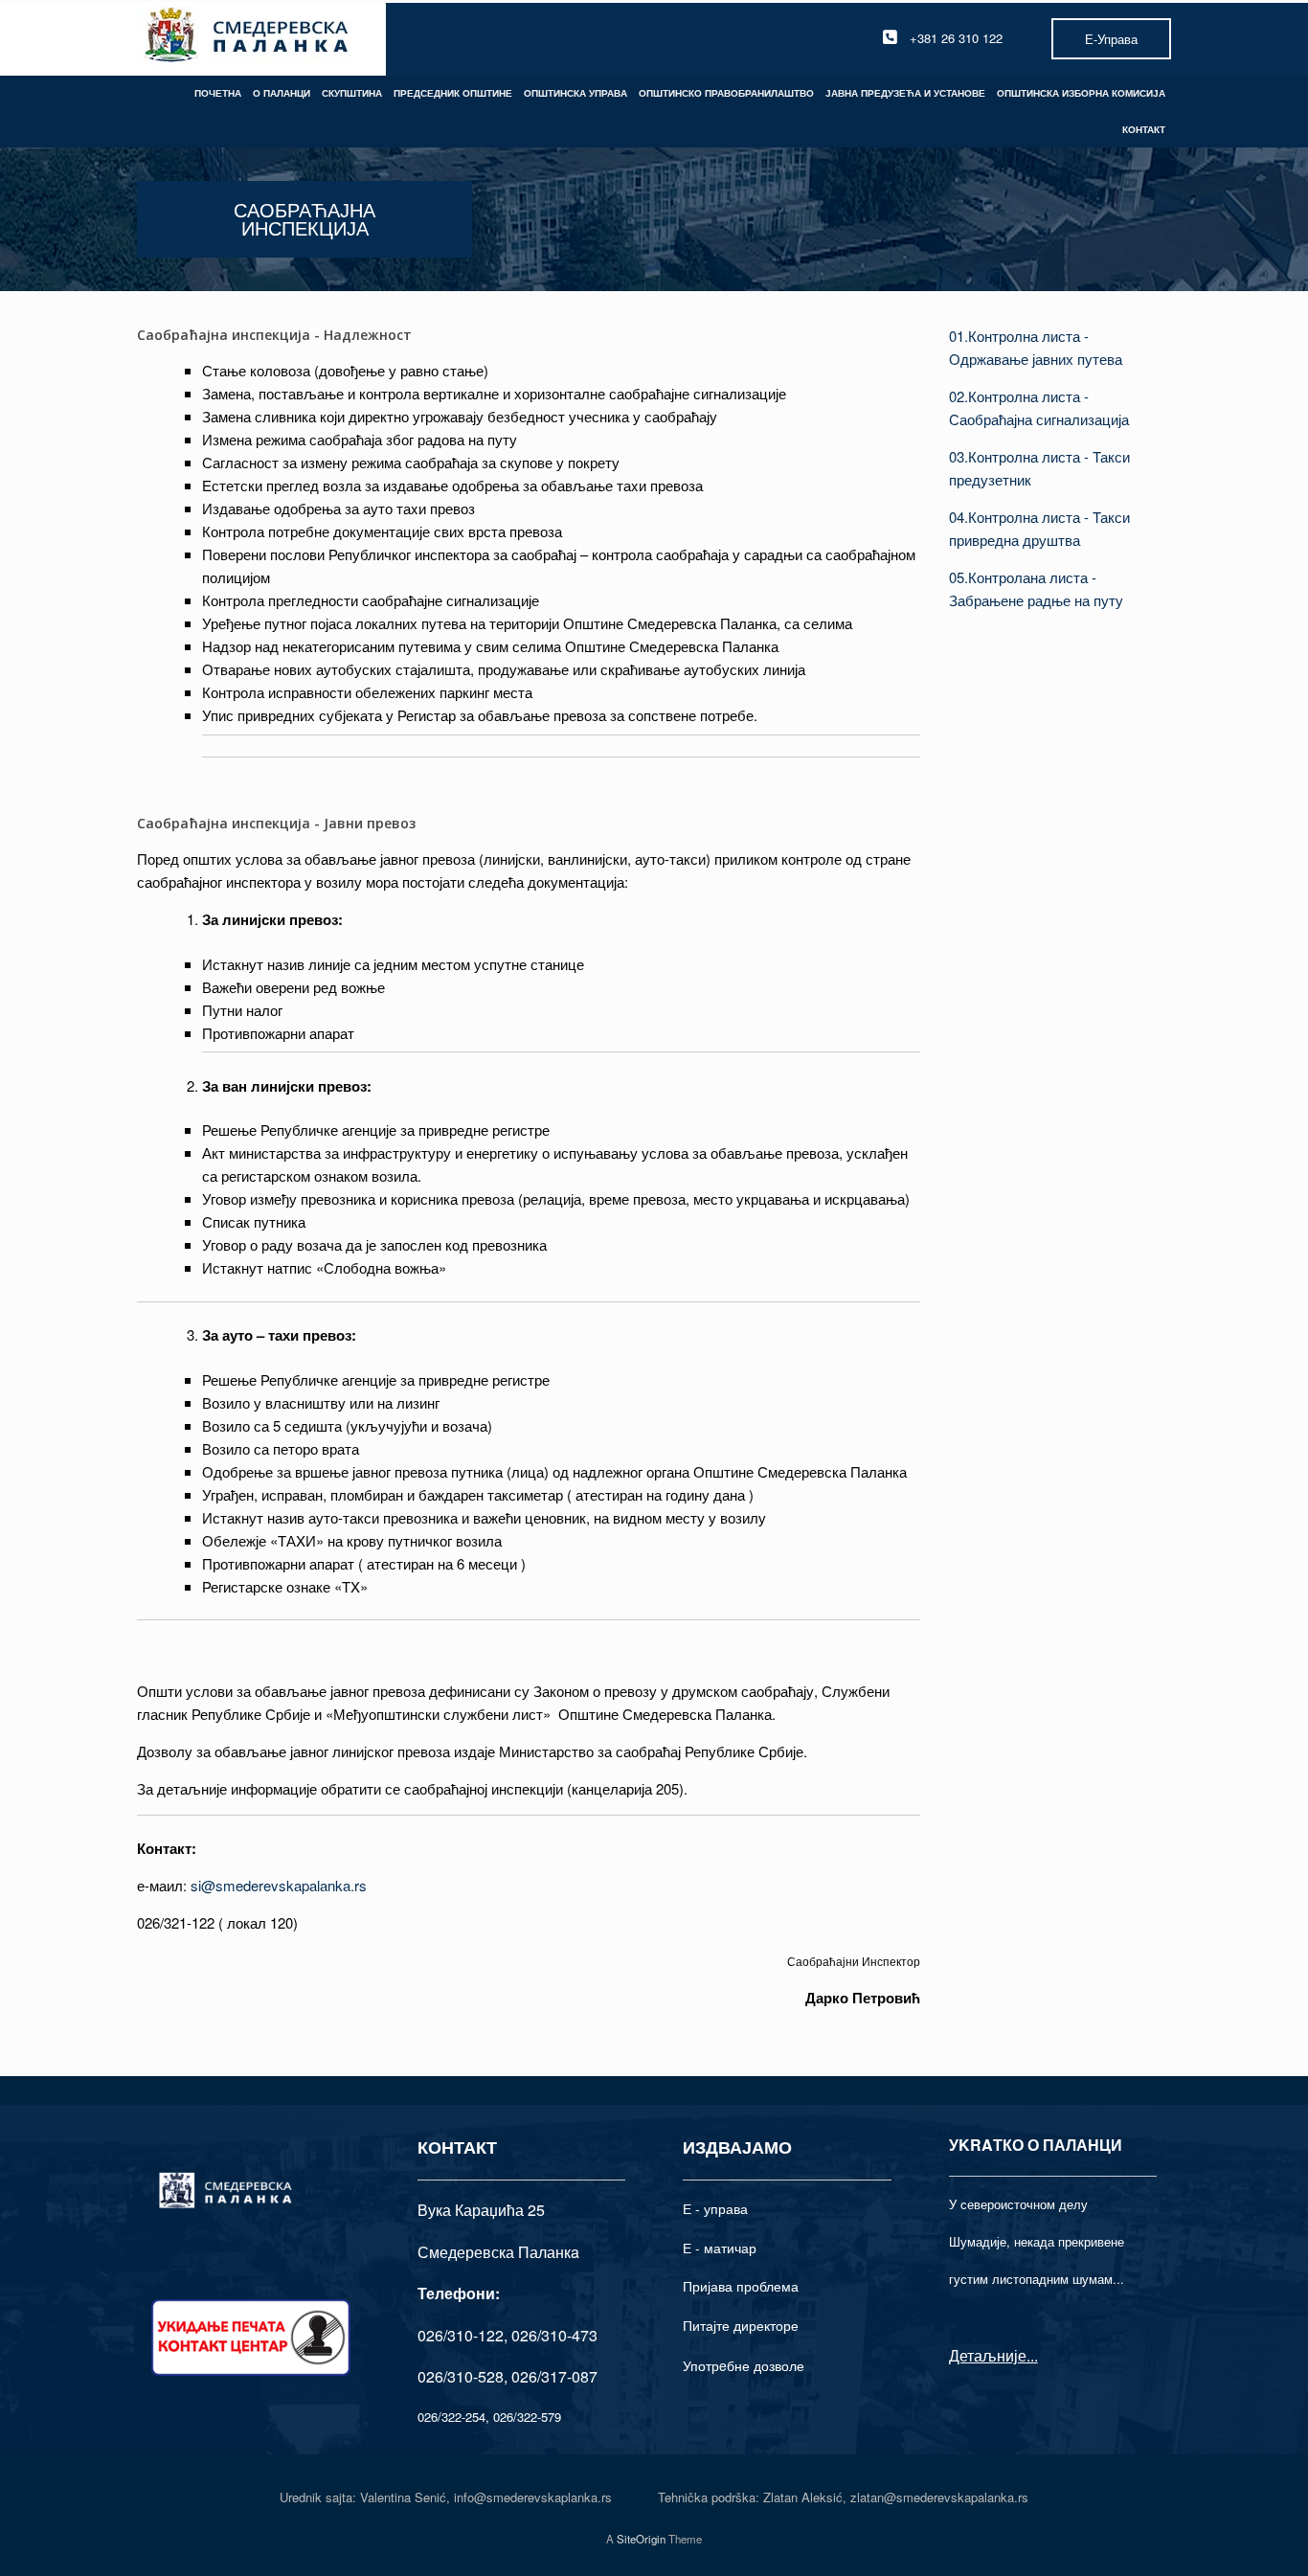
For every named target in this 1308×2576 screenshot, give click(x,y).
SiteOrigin (641, 2539)
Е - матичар (720, 2248)
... (1032, 2355)
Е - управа (715, 2208)
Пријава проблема (741, 2286)
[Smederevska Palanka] (248, 38)
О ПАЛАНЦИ (282, 93)
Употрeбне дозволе (744, 2365)
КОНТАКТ (1144, 129)
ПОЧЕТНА (218, 93)
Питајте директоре (741, 2325)
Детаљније (988, 2355)
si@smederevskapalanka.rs (279, 1885)
